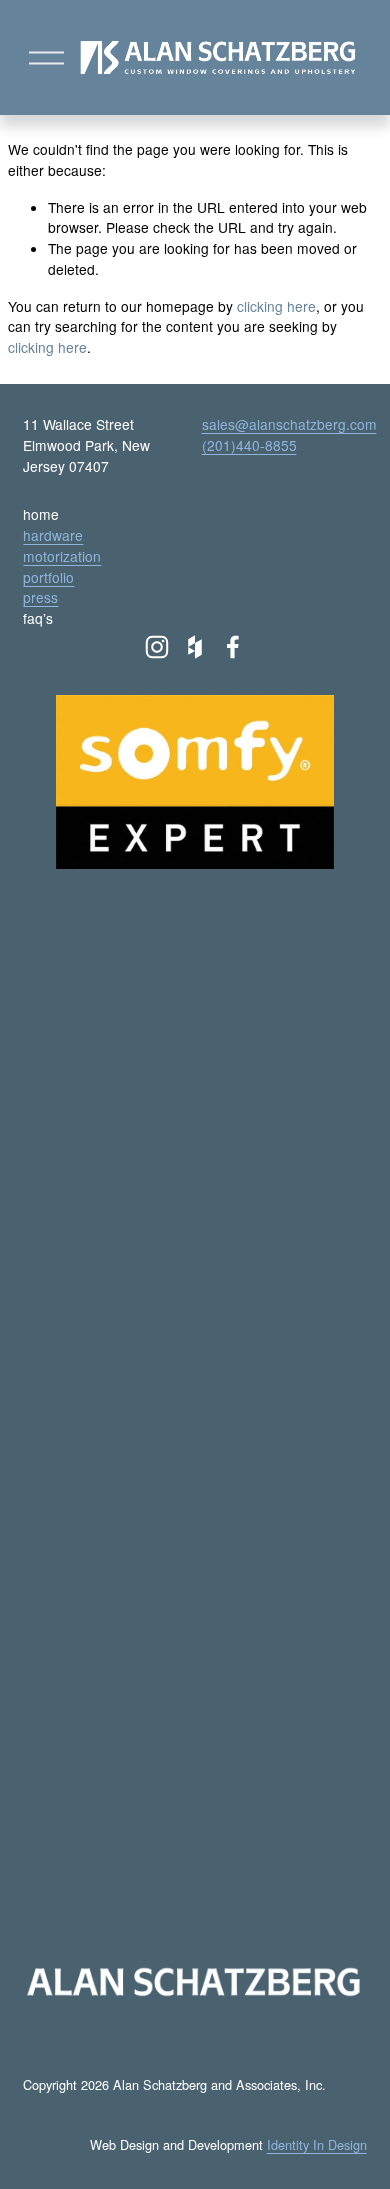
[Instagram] (157, 647)
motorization (62, 556)
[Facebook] (233, 647)
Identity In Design (317, 2144)
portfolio (48, 577)
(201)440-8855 (249, 445)
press (40, 597)
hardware (53, 535)
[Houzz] (195, 647)
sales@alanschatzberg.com (289, 424)
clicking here (276, 306)
